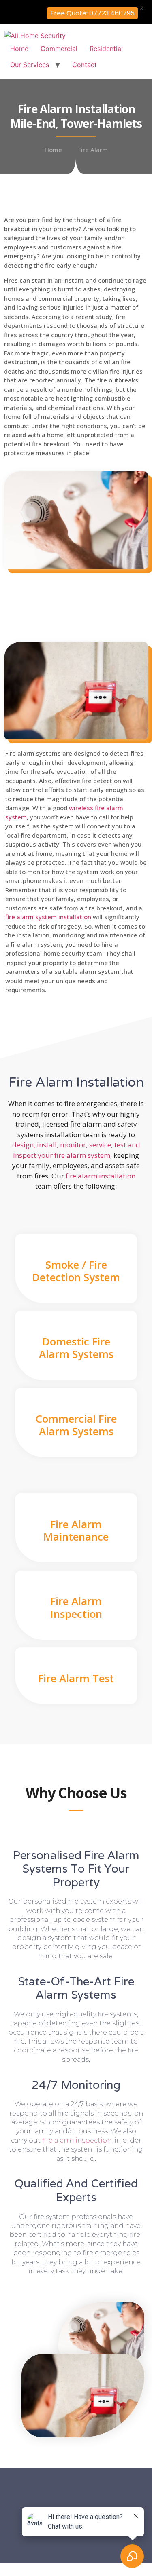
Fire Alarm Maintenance (76, 1530)
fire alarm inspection (77, 2140)
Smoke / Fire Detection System (76, 1271)
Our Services (30, 65)
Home (19, 49)
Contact (85, 65)
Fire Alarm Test (76, 1678)
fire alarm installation (101, 1176)
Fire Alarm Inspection (76, 1607)
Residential (106, 49)
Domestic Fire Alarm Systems (76, 1348)
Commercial (59, 49)
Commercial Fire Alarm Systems (76, 1425)
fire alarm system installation (48, 917)
